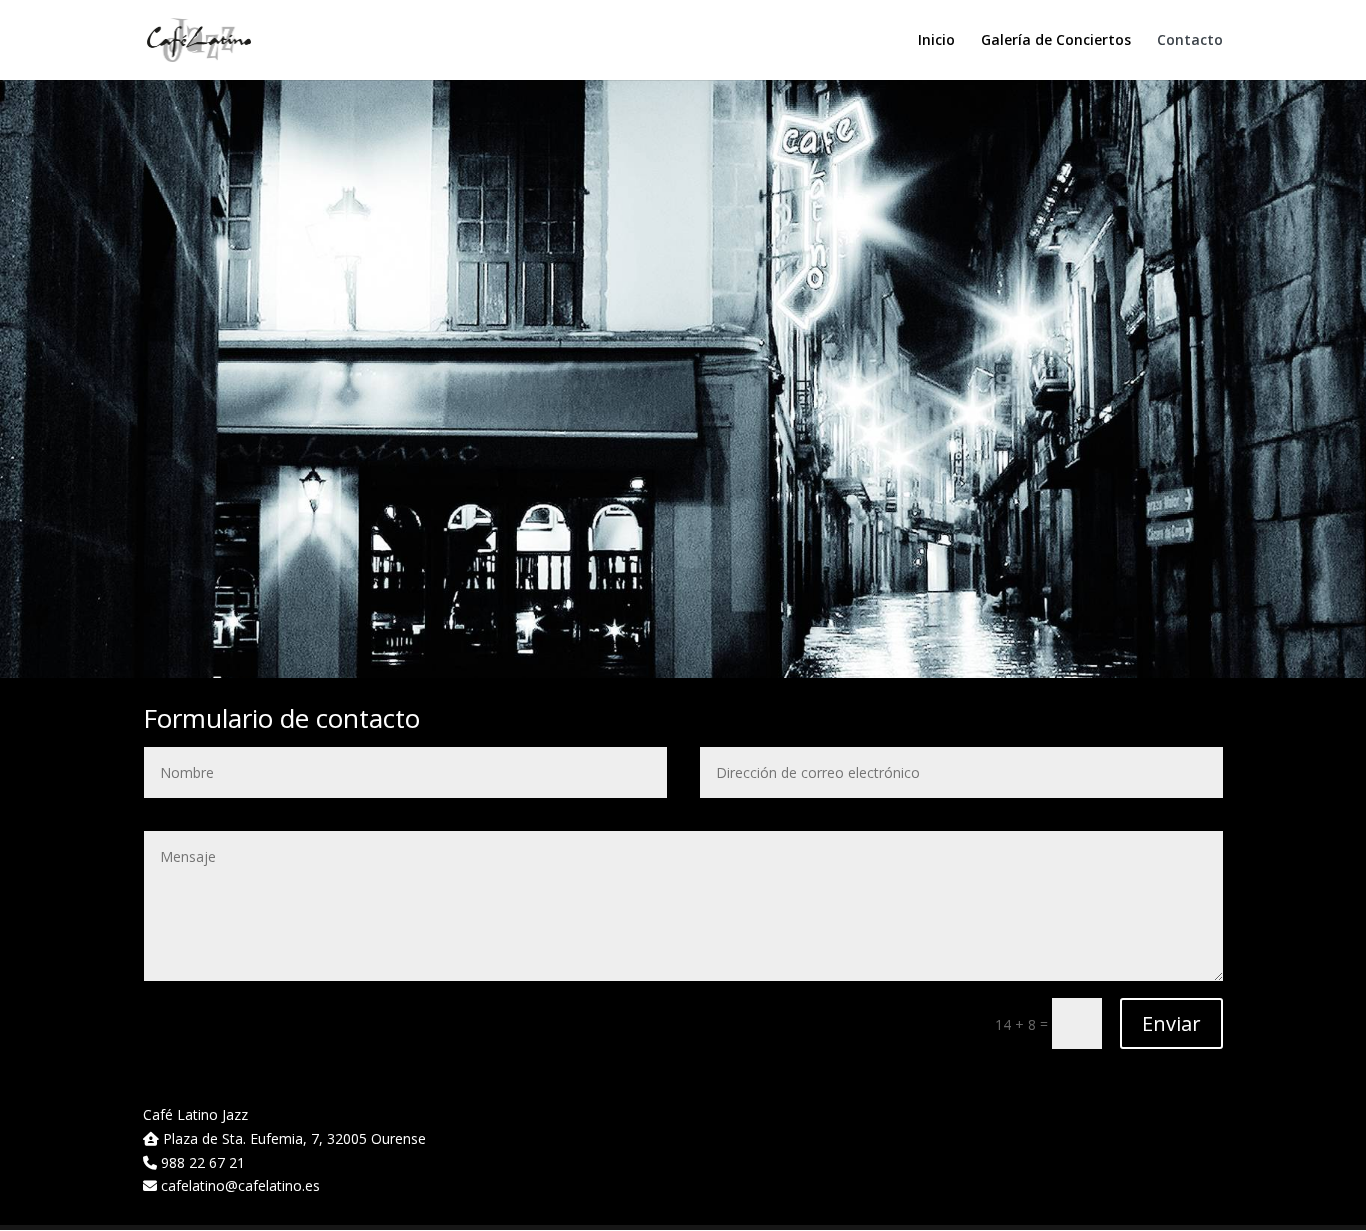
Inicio (936, 41)
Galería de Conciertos (1056, 41)
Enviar (1171, 1023)
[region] (683, 378)
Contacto (1190, 41)
